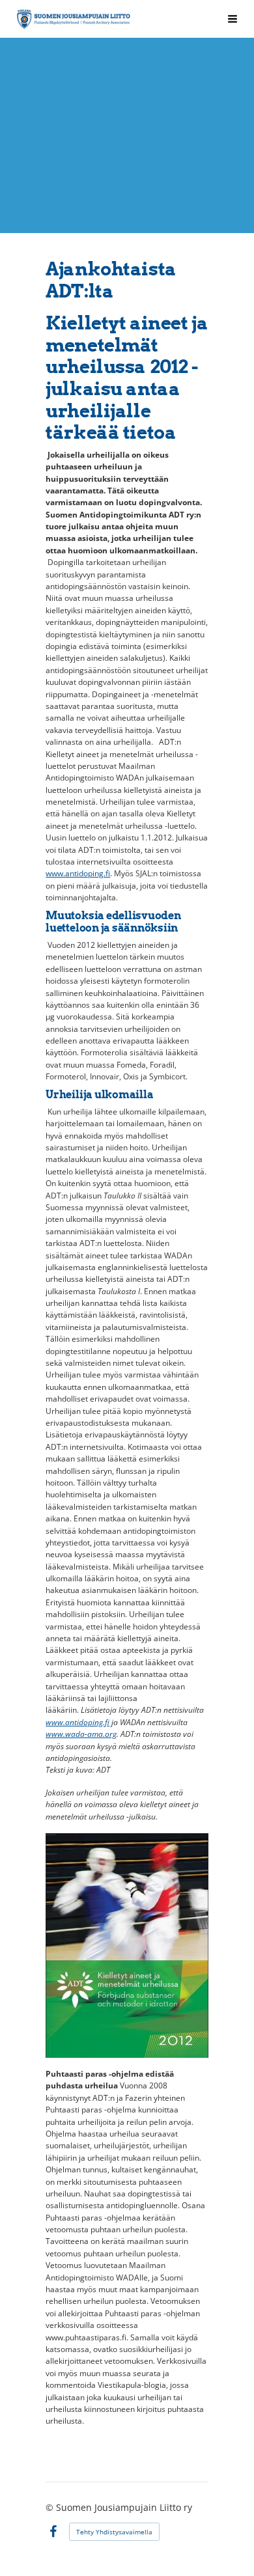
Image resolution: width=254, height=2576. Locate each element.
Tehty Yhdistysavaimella (114, 2532)
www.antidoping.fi (78, 873)
